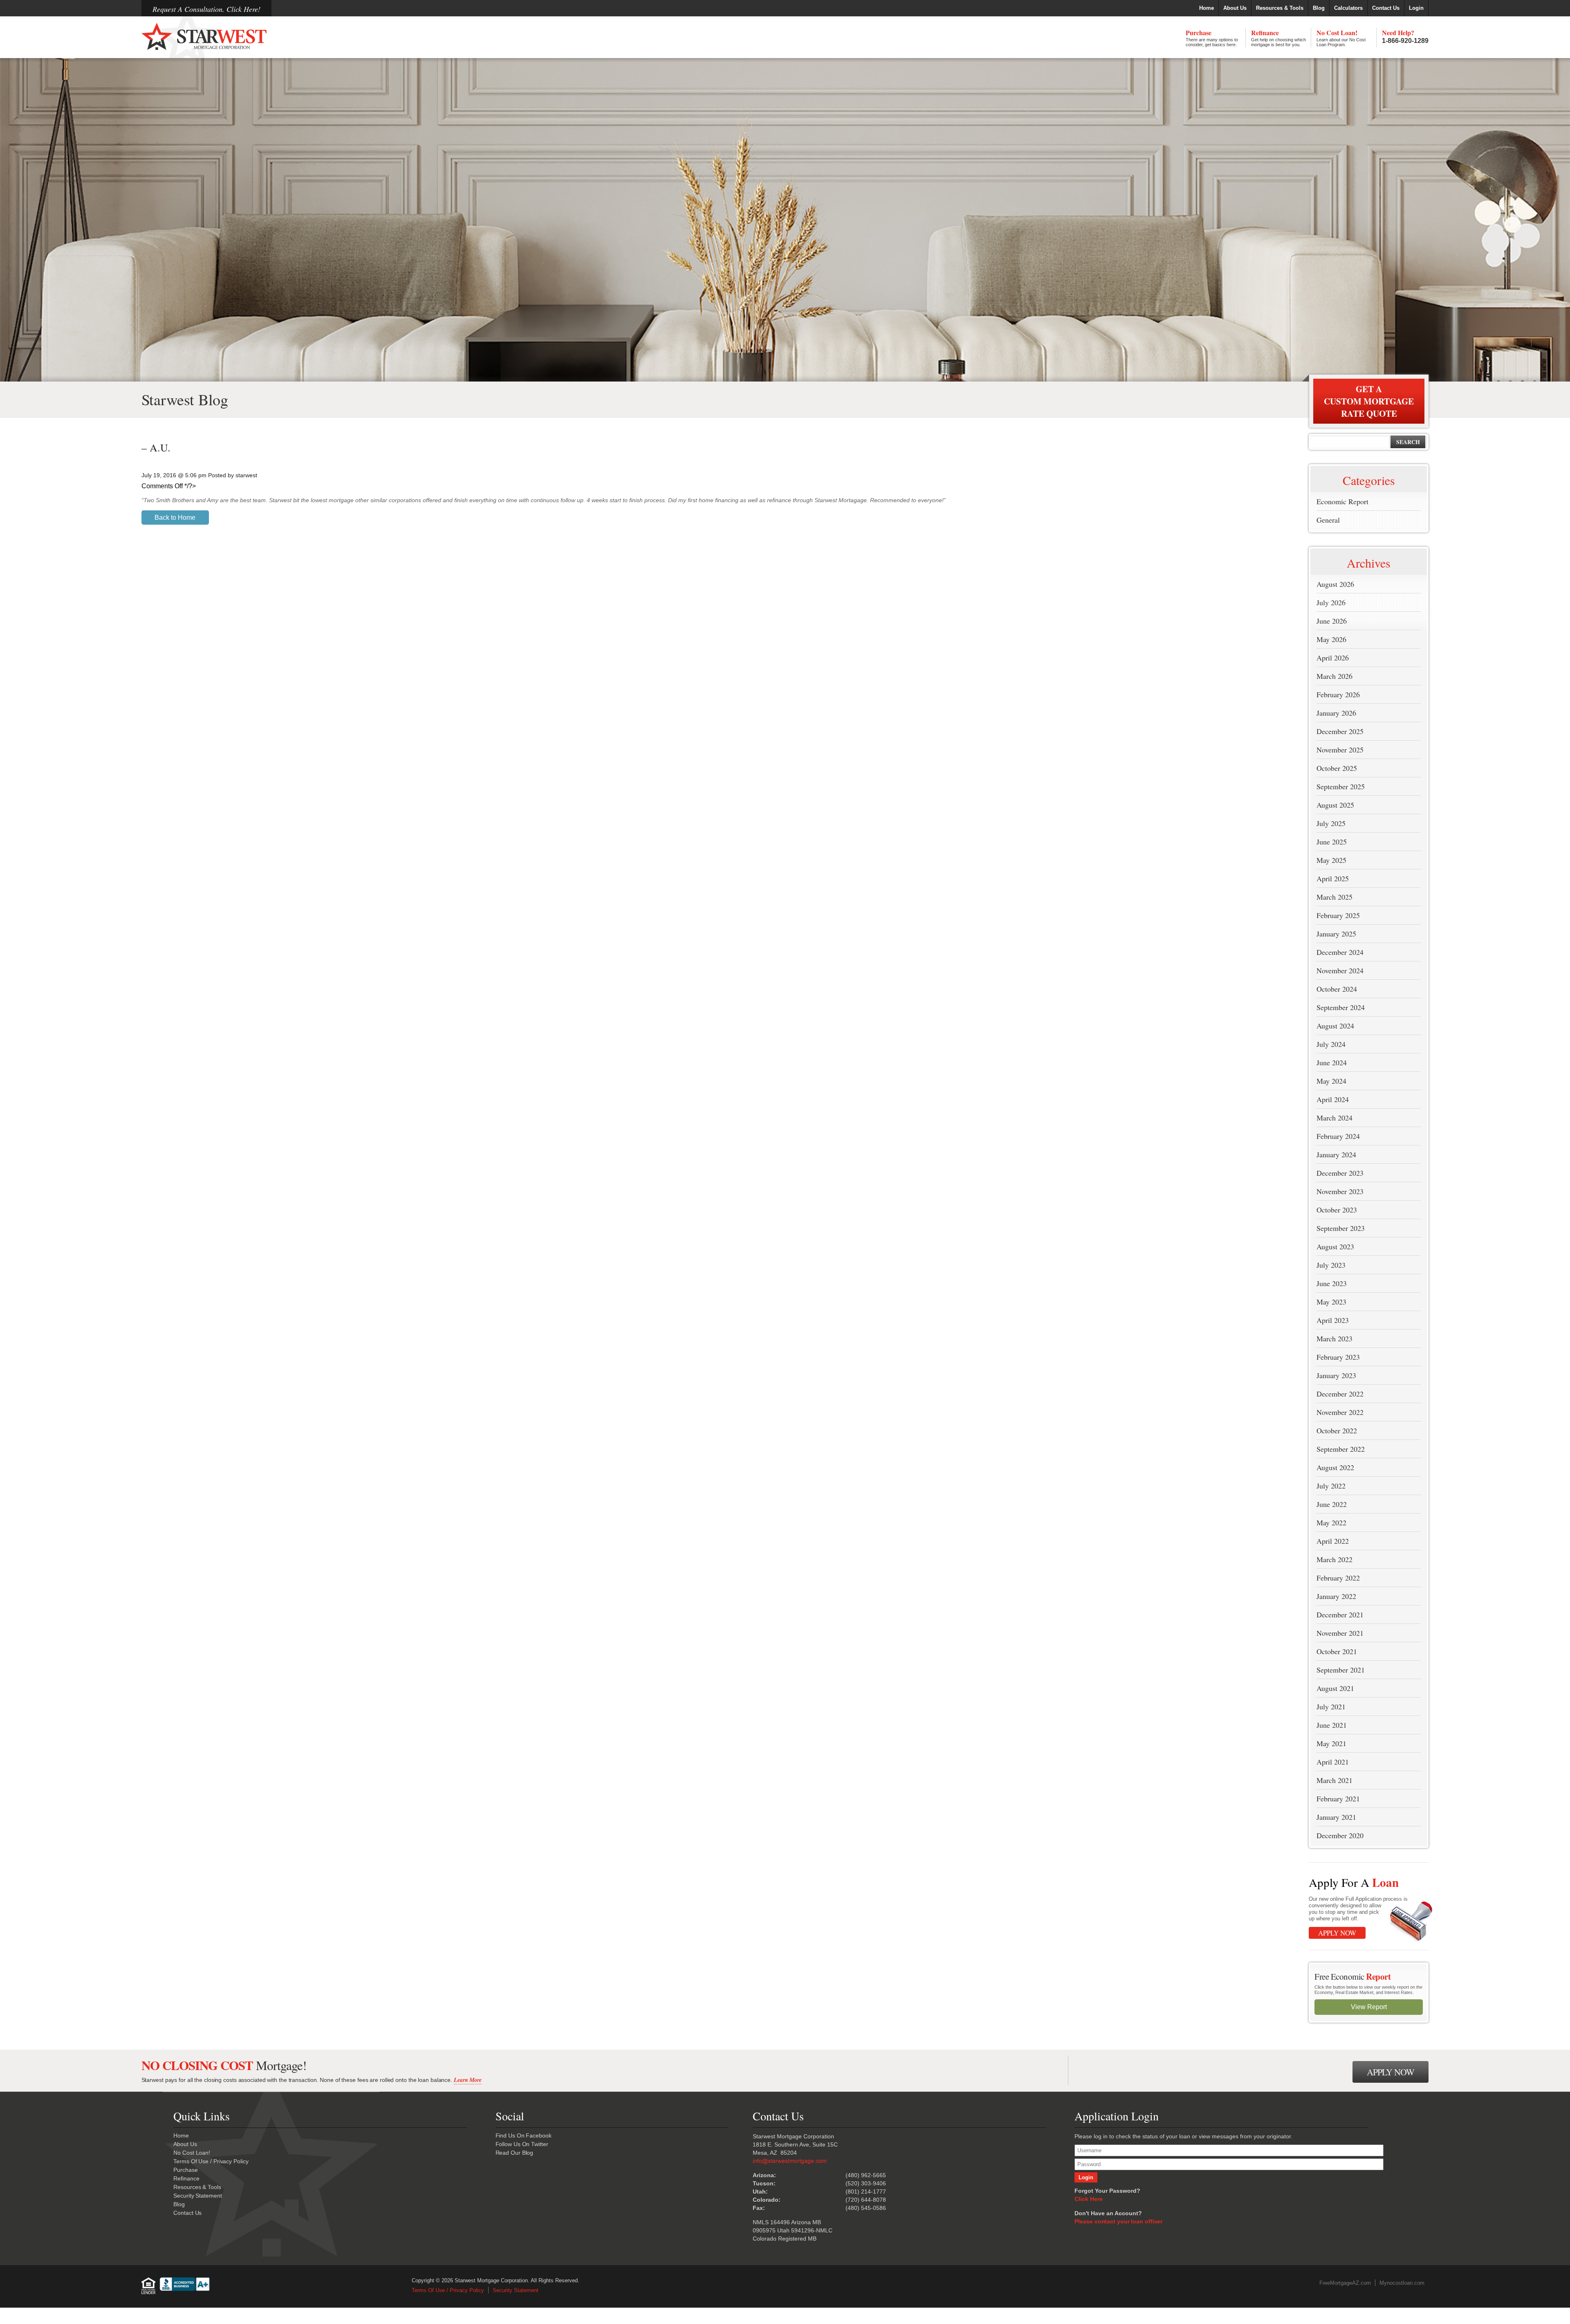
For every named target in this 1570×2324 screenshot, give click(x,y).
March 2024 (1334, 1118)
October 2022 (1337, 1430)
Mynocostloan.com (1402, 2283)
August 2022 (1335, 1467)
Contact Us (1386, 8)
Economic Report (1342, 501)
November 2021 (1340, 1633)
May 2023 (1331, 1302)
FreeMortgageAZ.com (1345, 2283)
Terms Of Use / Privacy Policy (211, 2161)
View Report (1369, 2007)
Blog (1319, 8)
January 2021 (1336, 1817)
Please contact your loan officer (1118, 2221)
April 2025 (1333, 878)
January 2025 (1336, 934)
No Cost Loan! (1341, 37)
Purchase (1212, 37)
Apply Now (1337, 1933)
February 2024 (1338, 1136)
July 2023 (1331, 1265)
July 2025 (1331, 823)
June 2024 (1332, 1062)
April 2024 (1333, 1099)
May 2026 (1331, 639)
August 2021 (1335, 1688)
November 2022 (1340, 1412)
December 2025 (1340, 731)
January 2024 (1336, 1154)
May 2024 (1331, 1081)
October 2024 (1337, 989)
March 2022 (1334, 1559)
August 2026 (1335, 584)
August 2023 (1335, 1246)
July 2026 (1331, 602)
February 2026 (1338, 694)
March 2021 (1334, 1780)
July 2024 (1331, 1044)
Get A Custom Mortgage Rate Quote (1369, 401)
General (1328, 520)
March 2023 (1334, 1338)
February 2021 (1338, 1799)
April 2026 (1333, 658)
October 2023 (1337, 1210)
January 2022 (1336, 1596)
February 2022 (1338, 1578)
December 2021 (1340, 1614)
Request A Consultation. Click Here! (206, 9)
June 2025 (1332, 842)
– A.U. (156, 447)
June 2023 (1332, 1283)
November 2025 (1340, 750)
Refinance (1278, 37)
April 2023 (1333, 1320)
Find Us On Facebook (524, 2135)
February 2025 (1338, 915)
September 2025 (1341, 786)
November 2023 (1340, 1191)
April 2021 (1333, 1762)
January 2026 (1336, 713)
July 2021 (1331, 1707)
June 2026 (1332, 621)
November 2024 (1340, 970)
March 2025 (1334, 897)
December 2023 (1340, 1173)
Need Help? (1405, 36)
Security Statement (197, 2196)
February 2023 (1338, 1357)
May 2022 (1331, 1522)
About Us (1235, 8)
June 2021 (1332, 1725)
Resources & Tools (1280, 8)
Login (1416, 8)
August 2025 (1335, 805)
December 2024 (1340, 952)
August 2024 (1335, 1026)
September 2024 (1341, 1007)
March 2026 (1334, 676)
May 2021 (1331, 1743)
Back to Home (175, 518)
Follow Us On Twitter (522, 2144)
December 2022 (1340, 1394)
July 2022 (1331, 1486)
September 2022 (1341, 1449)
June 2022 (1332, 1504)
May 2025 (1331, 860)
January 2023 (1336, 1375)
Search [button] (1408, 442)
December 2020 (1340, 1835)
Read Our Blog (515, 2153)
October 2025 (1337, 768)
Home (1207, 8)
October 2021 (1337, 1651)
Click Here (1088, 2199)
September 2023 (1341, 1228)
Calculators (1348, 8)
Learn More (468, 2080)
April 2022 (1333, 1541)
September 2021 (1341, 1670)
